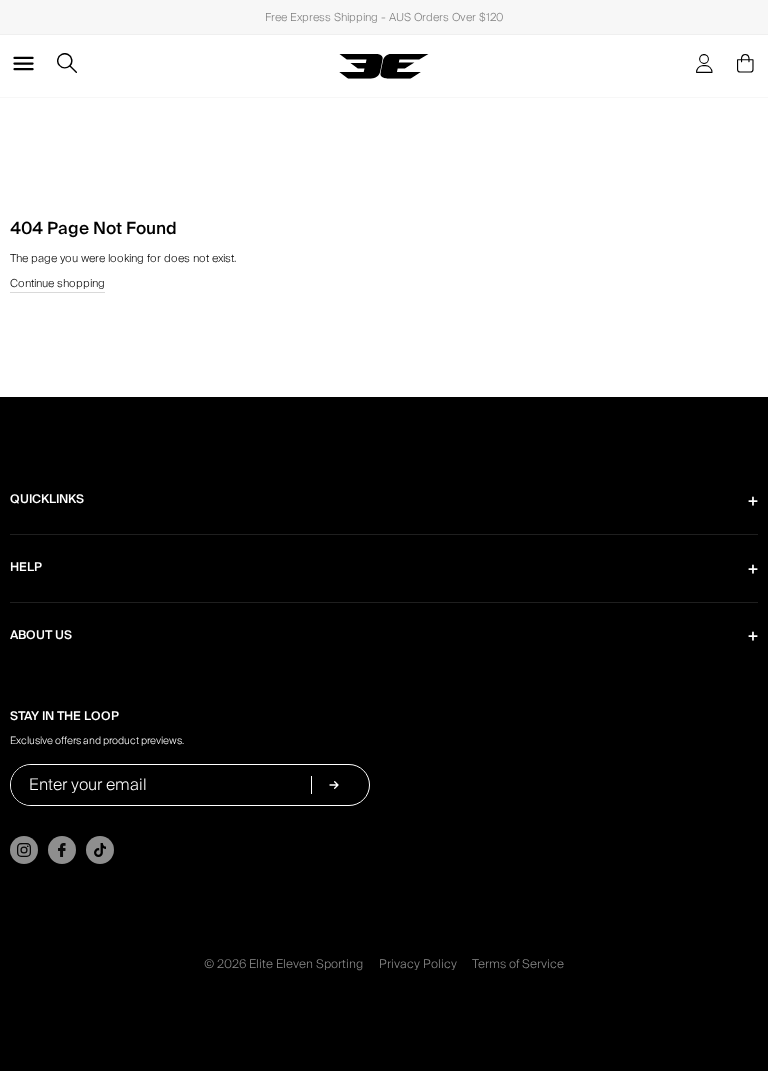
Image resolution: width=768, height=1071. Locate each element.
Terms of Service (518, 964)
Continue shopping (57, 284)
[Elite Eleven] (384, 66)
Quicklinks (47, 499)
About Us (41, 635)
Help (26, 567)
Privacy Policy (418, 964)
